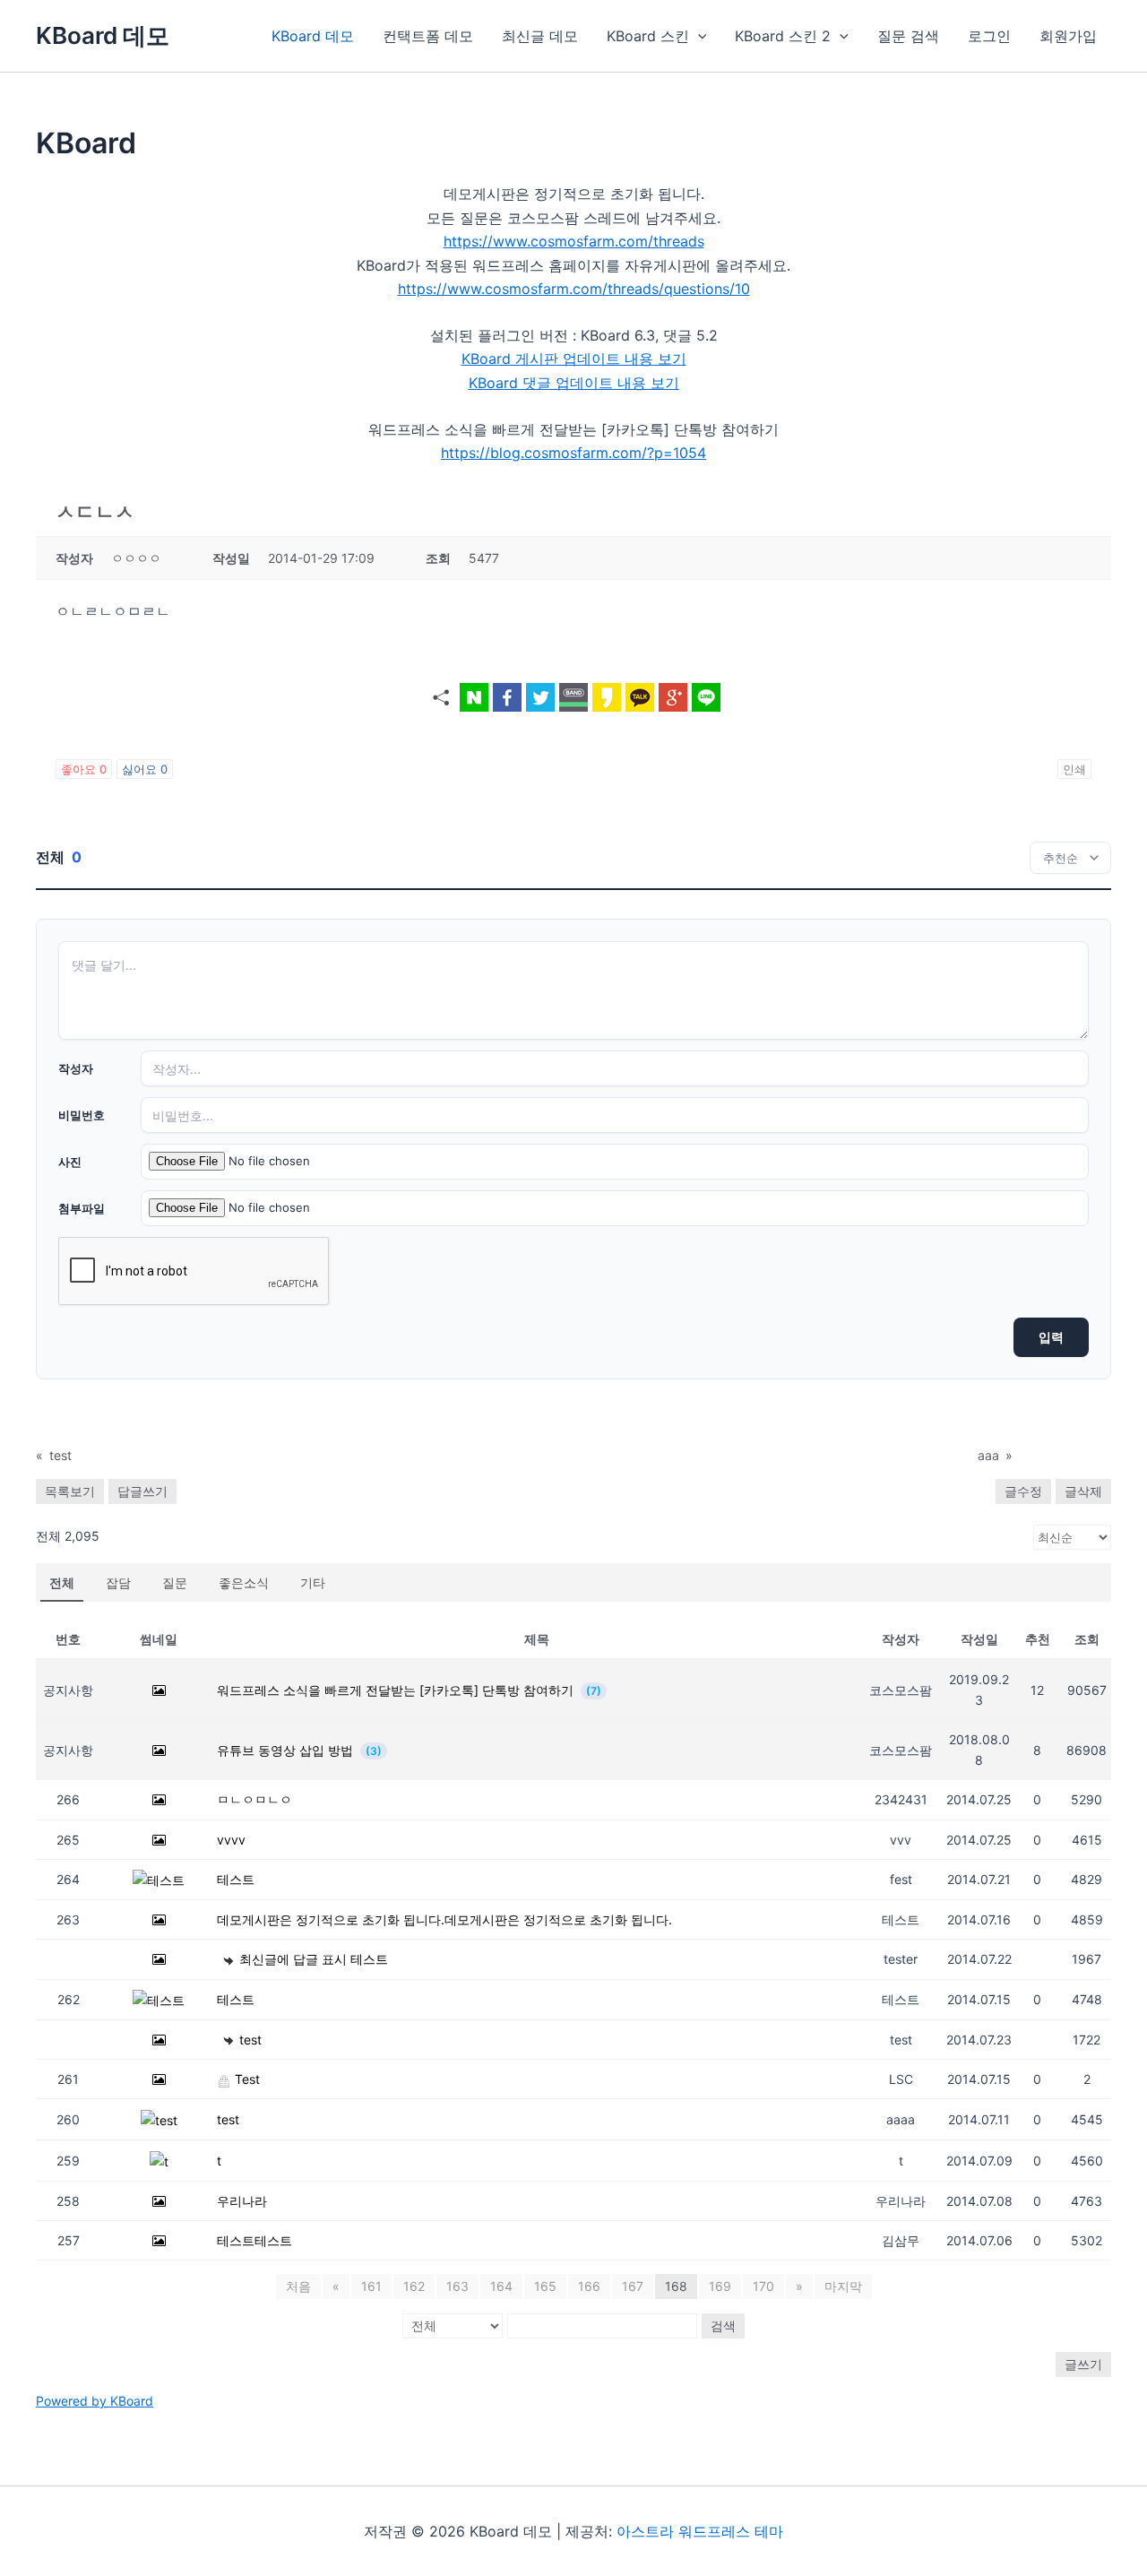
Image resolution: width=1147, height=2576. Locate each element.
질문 (175, 1582)
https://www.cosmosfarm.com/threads (574, 241)
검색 (723, 2325)
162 (414, 2286)
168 (676, 2286)
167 (633, 2286)
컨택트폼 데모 (428, 36)
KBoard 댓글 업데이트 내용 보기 (574, 383)
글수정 (1023, 1491)
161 (371, 2286)
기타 (313, 1582)
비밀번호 (82, 1115)
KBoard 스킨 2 (783, 36)
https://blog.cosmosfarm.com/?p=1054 (573, 453)
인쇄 (1074, 769)
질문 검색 (908, 36)
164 (501, 2286)
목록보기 (70, 1491)
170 (763, 2286)
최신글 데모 (540, 36)
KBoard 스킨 (648, 36)
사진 (70, 1162)
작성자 (76, 1068)
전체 (62, 1582)
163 (457, 2286)
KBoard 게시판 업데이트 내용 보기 (574, 359)
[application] (698, 36)
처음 (298, 2286)
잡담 (118, 1582)
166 (589, 2286)
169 (720, 2286)
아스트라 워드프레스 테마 (700, 2531)
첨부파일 (82, 1208)
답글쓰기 (142, 1491)
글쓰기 (1083, 2364)
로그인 (989, 36)
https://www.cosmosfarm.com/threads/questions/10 (574, 289)
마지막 (843, 2286)
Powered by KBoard (95, 2401)
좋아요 (84, 769)
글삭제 (1083, 1491)
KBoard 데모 (103, 35)
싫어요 (145, 769)
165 (545, 2286)
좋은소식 (244, 1582)
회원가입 (1068, 36)
